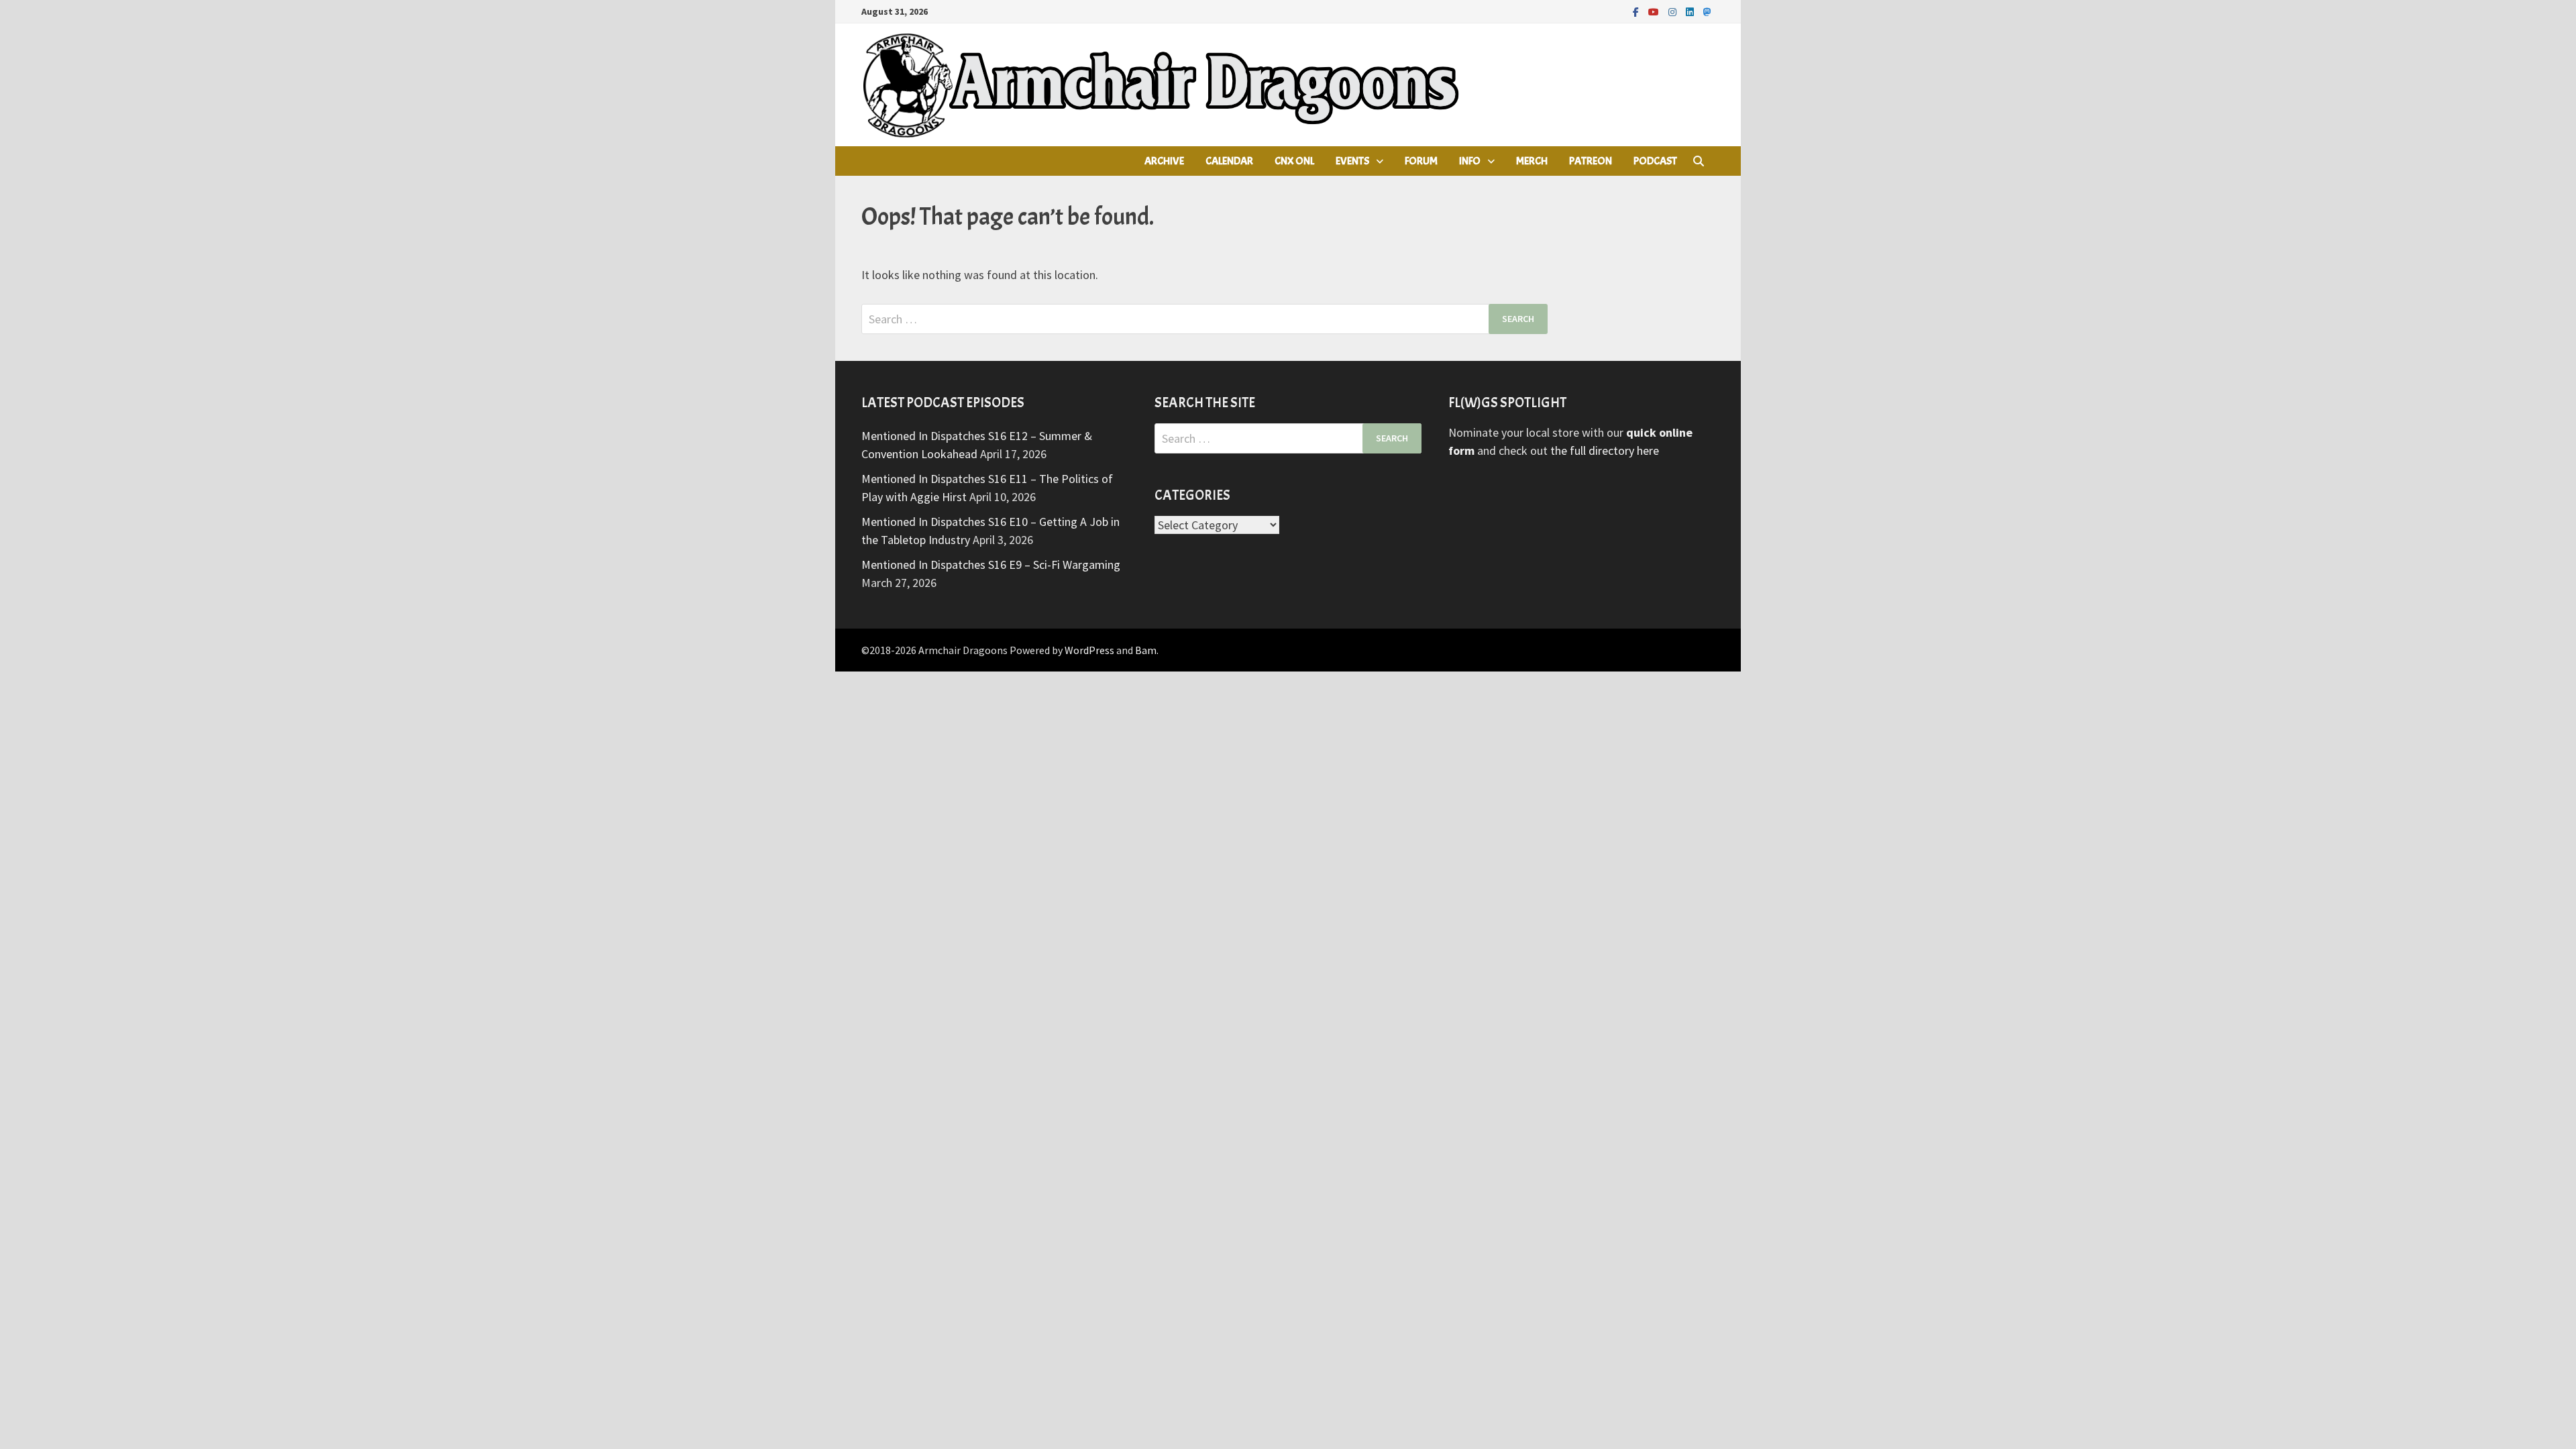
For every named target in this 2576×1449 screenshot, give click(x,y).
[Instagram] (1674, 11)
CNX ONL (1294, 161)
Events (1352, 161)
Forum (1421, 161)
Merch (1532, 161)
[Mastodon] (1707, 11)
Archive (1164, 161)
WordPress (1089, 650)
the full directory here (1605, 450)
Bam (1146, 650)
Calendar (1229, 161)
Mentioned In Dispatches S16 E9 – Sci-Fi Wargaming (991, 565)
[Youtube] (1655, 11)
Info (1470, 161)
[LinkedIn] (1691, 11)
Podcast (1655, 161)
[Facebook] (1637, 11)
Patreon (1591, 161)
